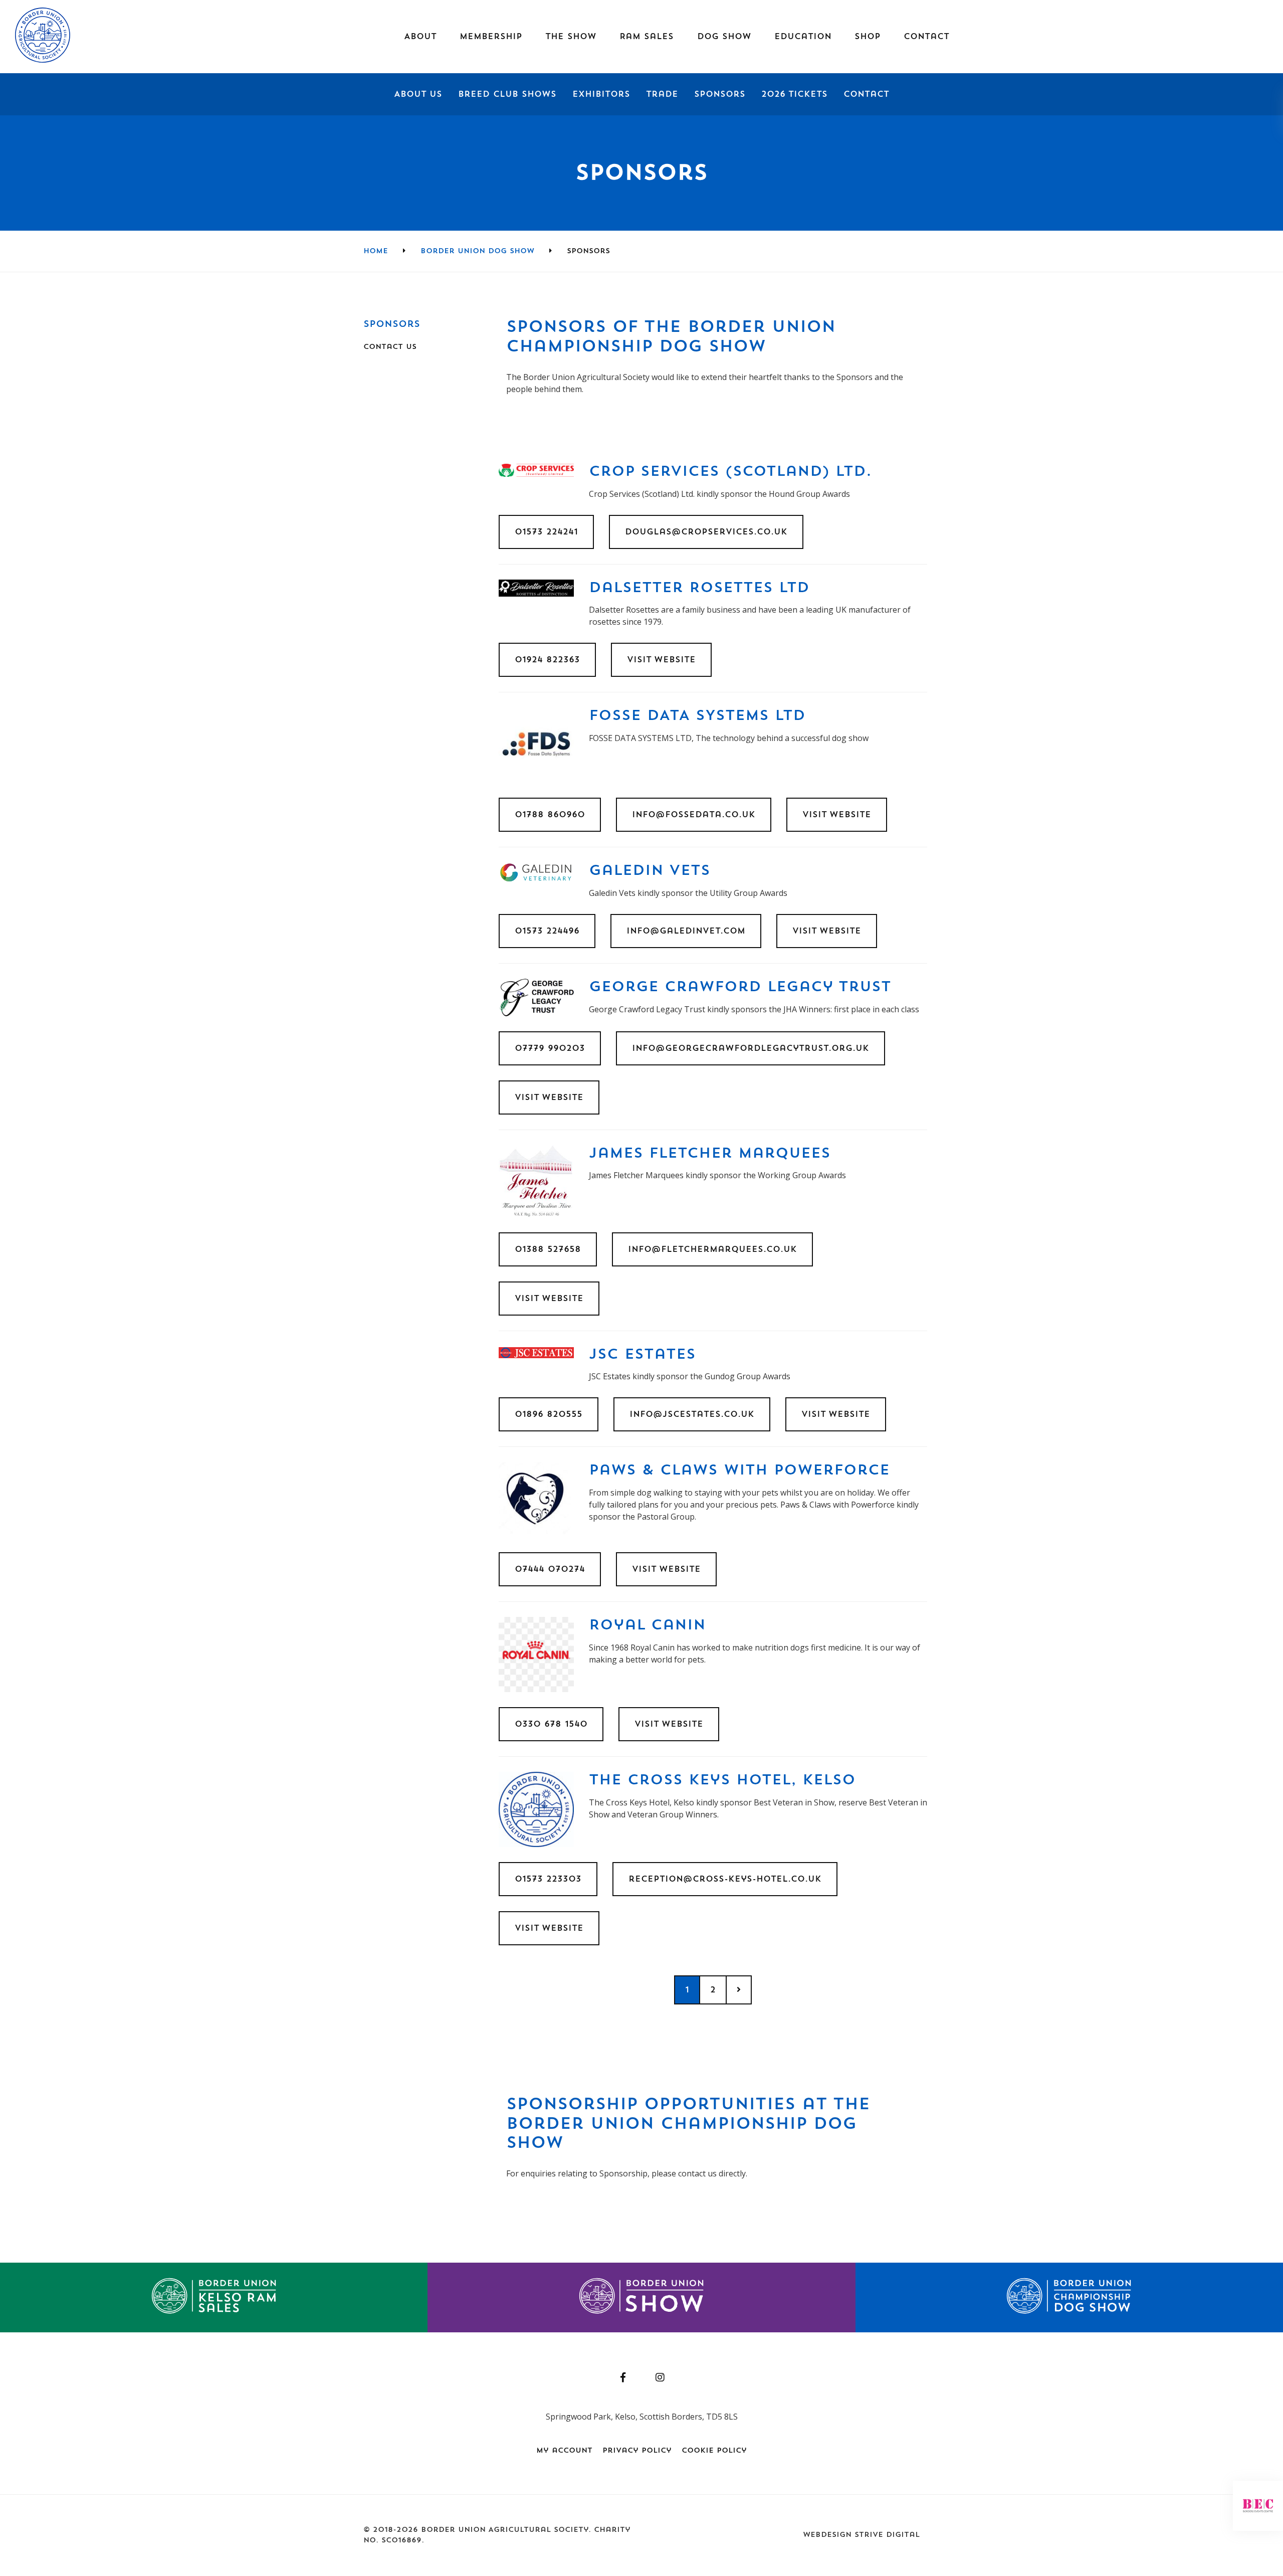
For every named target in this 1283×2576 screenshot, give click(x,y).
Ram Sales (647, 37)
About (420, 37)
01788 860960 (550, 815)
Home (376, 251)
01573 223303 (548, 1879)
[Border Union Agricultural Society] (43, 60)
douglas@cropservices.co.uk (706, 532)
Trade (662, 94)
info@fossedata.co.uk (694, 815)
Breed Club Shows (507, 94)
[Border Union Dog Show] (1069, 2297)
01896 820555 (549, 1414)
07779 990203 (550, 1048)
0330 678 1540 (551, 1724)
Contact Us (390, 347)
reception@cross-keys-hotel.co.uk (725, 1879)
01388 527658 (548, 1249)
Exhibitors (601, 94)
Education (803, 37)
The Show (571, 37)
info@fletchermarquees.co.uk (712, 1249)
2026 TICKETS (794, 94)
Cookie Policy (714, 2451)
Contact (866, 94)
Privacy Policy (637, 2451)
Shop (868, 37)
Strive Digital (887, 2535)
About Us (418, 94)
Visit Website (661, 660)
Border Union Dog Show (477, 251)
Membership (491, 37)
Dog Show (724, 37)
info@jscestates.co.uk (692, 1414)
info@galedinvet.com (686, 931)
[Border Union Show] (641, 2297)
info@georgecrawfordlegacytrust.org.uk (751, 1048)
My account (564, 2451)
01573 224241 (546, 532)
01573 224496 (547, 931)
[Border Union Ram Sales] (214, 2297)
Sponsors (720, 94)
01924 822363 (547, 660)
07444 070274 (550, 1569)
